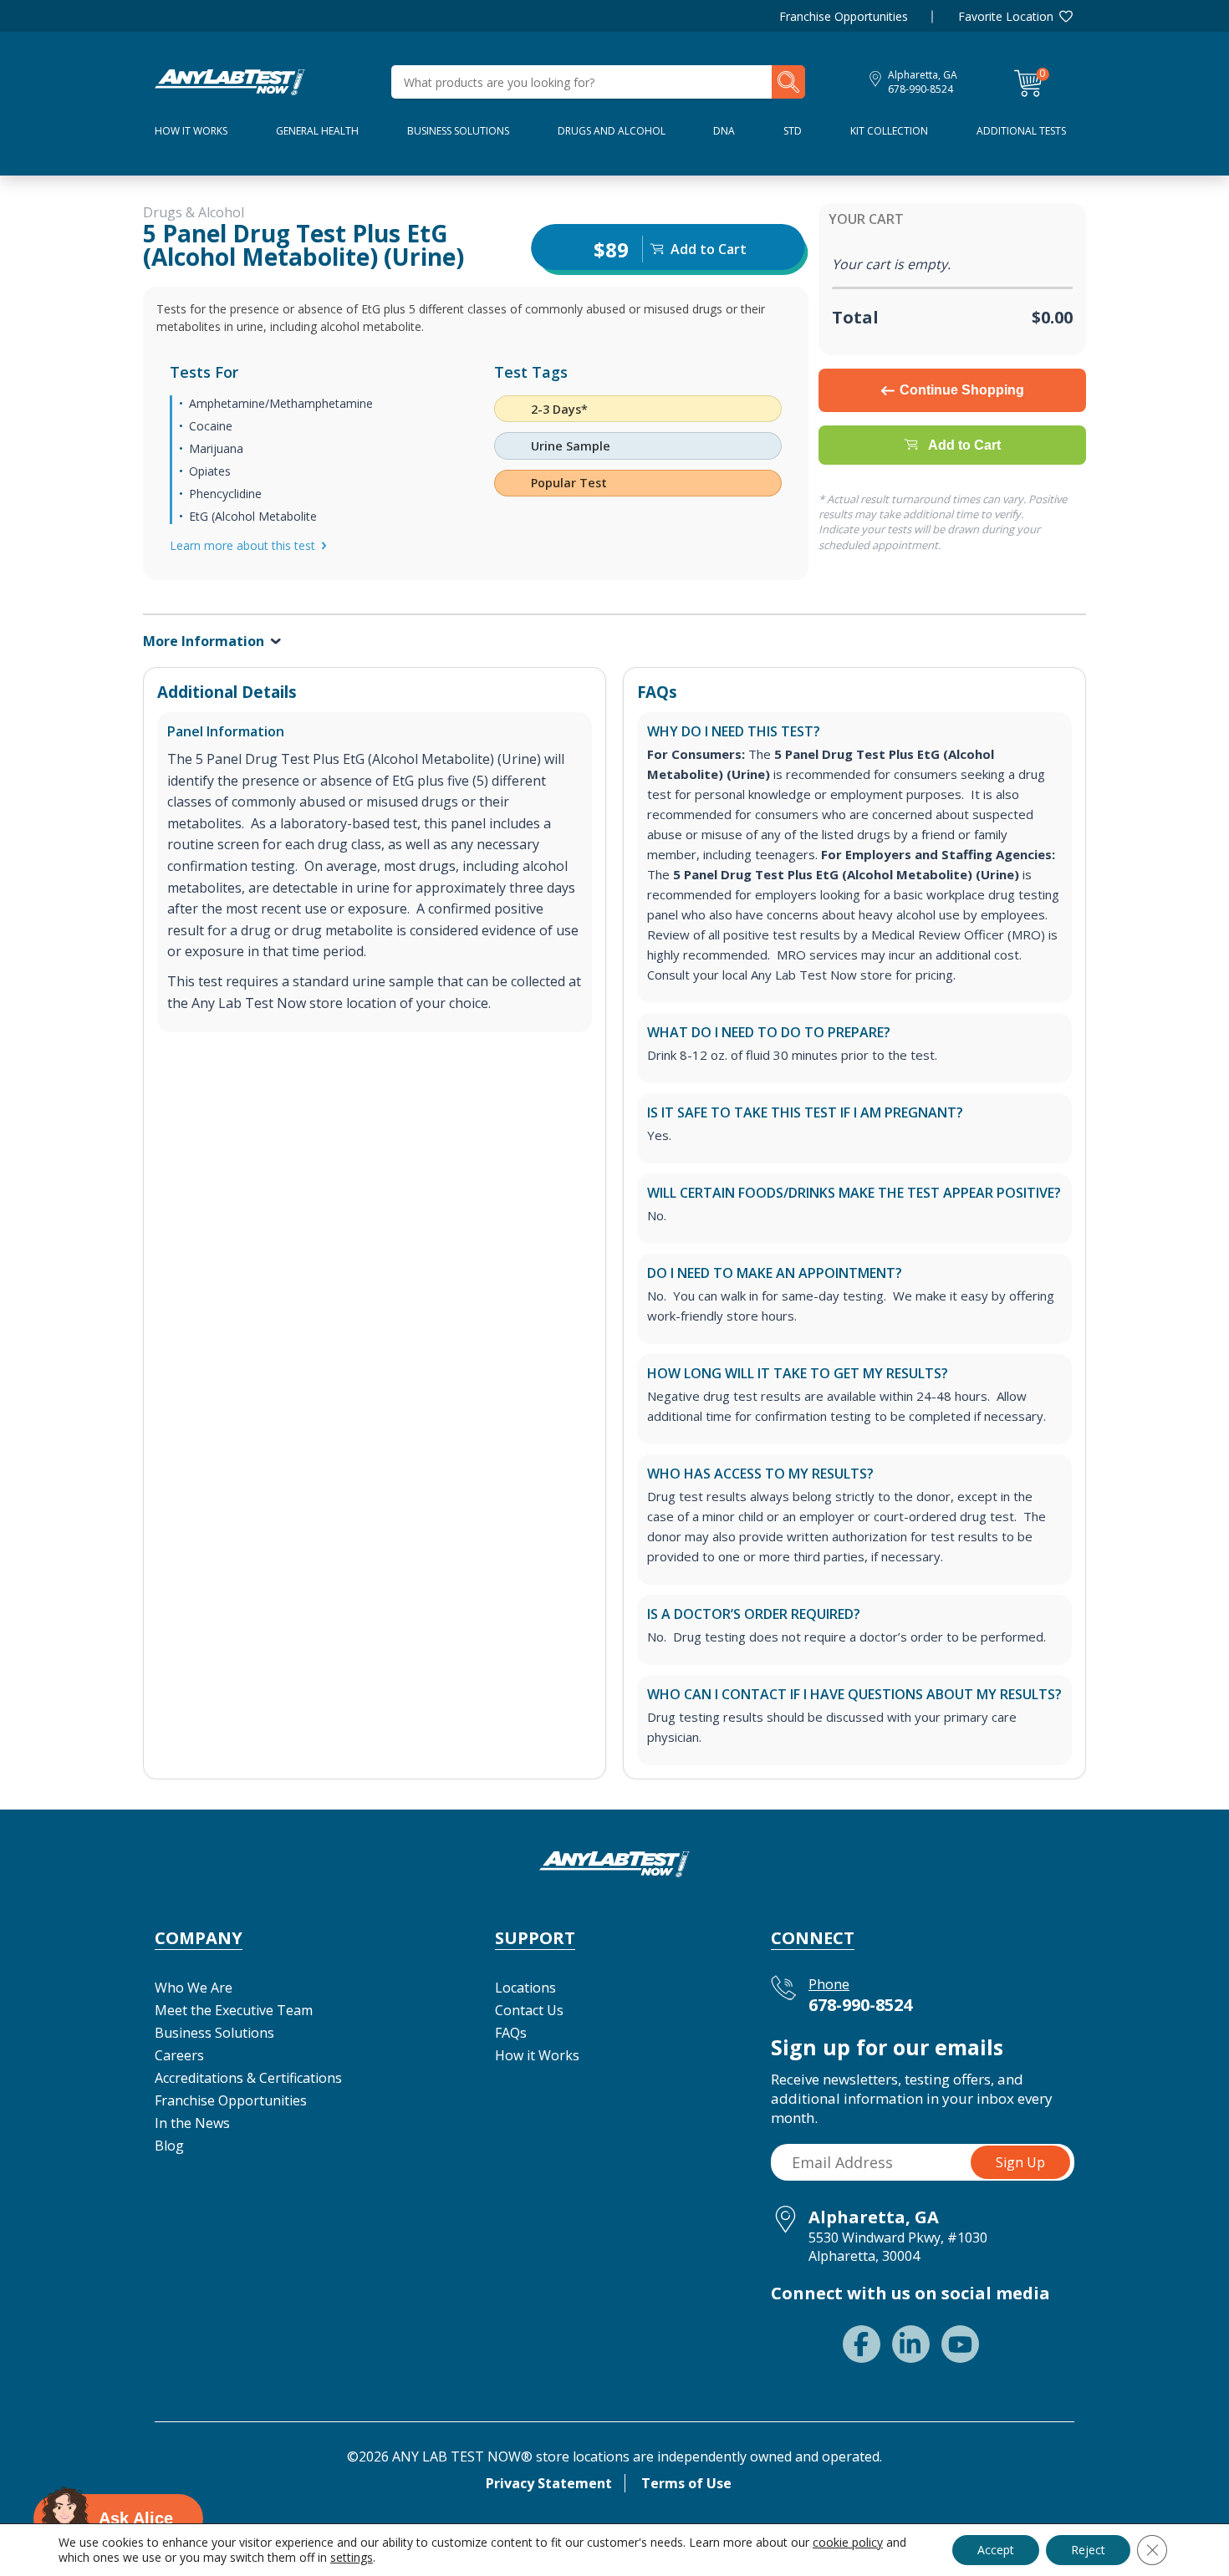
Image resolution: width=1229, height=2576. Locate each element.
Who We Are (194, 1988)
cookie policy (848, 2542)
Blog (169, 2146)
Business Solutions (458, 131)
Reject (1088, 2550)
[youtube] (960, 2344)
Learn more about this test (242, 545)
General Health (317, 131)
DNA (724, 131)
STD (793, 131)
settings (352, 2558)
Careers (179, 2055)
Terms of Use (686, 2483)
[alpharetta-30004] (230, 80)
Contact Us (529, 2010)
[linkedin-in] (911, 2344)
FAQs (511, 2033)
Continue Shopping (962, 390)
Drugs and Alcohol (612, 131)
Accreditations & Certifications (248, 2078)
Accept (996, 2550)
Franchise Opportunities (844, 16)
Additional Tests (1021, 131)
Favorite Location (1006, 16)
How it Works (537, 2055)
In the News (192, 2123)
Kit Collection (889, 131)
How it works (191, 131)
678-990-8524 (920, 89)
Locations (525, 1988)
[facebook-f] (862, 2344)
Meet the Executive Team (234, 2010)
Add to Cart (964, 445)
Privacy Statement (549, 2483)
